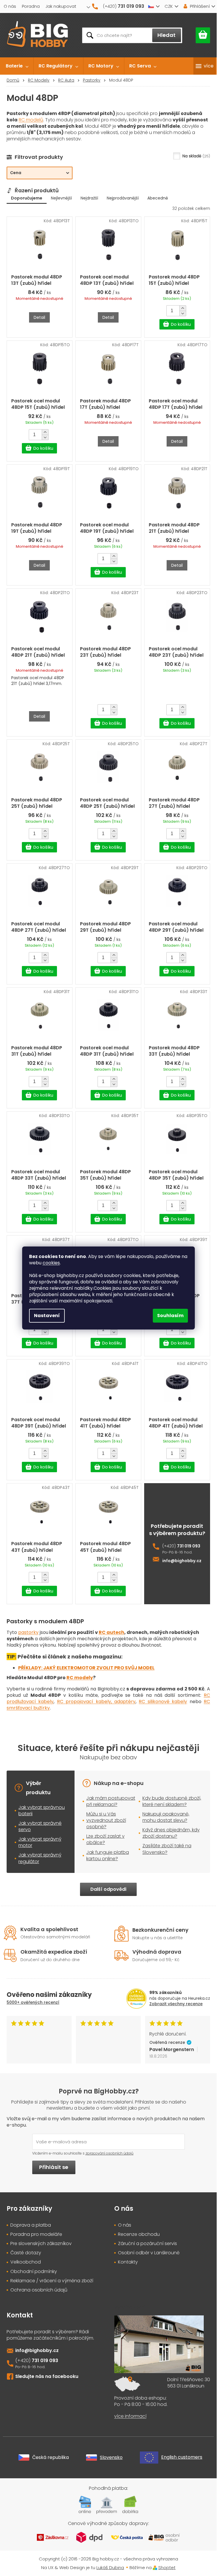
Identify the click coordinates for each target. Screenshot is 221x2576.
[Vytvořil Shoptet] (155, 2567)
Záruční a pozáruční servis (147, 2244)
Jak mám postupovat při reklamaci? (111, 1801)
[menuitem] (17, 66)
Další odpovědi (108, 1889)
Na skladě (196, 156)
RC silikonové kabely (163, 1702)
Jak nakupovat (61, 6)
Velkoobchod (26, 2262)
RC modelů (31, 120)
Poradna (31, 6)
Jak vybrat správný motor (40, 1842)
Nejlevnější (61, 198)
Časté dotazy (26, 2253)
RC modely (80, 1678)
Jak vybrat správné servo (40, 1826)
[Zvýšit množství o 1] (183, 308)
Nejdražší (89, 198)
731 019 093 (189, 1546)
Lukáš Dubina (110, 2567)
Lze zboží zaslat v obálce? (105, 1839)
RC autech (112, 1632)
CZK (169, 6)
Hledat (166, 35)
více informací (130, 2416)
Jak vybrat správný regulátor (40, 1858)
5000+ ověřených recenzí (33, 2002)
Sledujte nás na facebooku (47, 2376)
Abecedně (158, 198)
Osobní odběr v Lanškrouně (149, 2253)
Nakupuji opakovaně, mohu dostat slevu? (166, 1817)
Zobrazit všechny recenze (176, 2004)
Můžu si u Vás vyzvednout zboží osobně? (106, 1820)
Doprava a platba (31, 2225)
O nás (10, 6)
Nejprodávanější (123, 198)
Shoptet (167, 2567)
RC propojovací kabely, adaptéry (96, 1702)
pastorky (28, 1632)
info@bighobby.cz (182, 1561)
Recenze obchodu (139, 2234)
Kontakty (128, 2262)
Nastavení (47, 1316)
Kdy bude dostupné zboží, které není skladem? (172, 1801)
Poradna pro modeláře (36, 2234)
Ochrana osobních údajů (39, 2290)
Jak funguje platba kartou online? (108, 1855)
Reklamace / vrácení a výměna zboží (52, 2281)
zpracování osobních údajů (109, 2153)
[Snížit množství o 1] (183, 313)
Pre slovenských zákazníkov (41, 2244)
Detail (39, 317)
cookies (51, 1263)
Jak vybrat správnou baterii (42, 1810)
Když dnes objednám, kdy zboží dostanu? (171, 1833)
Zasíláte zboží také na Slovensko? (167, 1849)
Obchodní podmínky (34, 2272)
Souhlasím (170, 1316)
